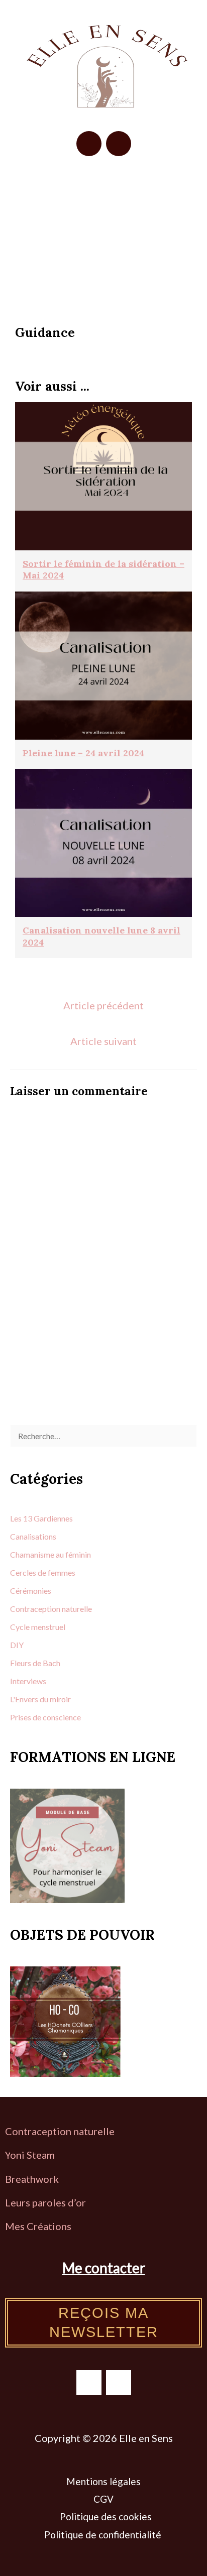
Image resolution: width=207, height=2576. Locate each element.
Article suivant (103, 1041)
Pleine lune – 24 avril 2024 (83, 753)
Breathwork (32, 2179)
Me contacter (104, 2268)
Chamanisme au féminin (50, 1554)
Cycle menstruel (38, 1627)
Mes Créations (39, 2226)
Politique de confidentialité (104, 2535)
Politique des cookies (106, 2516)
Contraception (36, 1609)
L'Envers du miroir (40, 1699)
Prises (21, 1717)
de (38, 1663)
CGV (103, 2499)
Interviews (28, 1681)
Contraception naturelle (60, 2131)
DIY (17, 1645)
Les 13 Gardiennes (41, 1518)
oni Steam (32, 2155)
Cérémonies (31, 1591)
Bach (51, 1663)
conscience (62, 1717)
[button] (104, 199)
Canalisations (33, 1536)
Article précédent (103, 1005)
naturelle (77, 1609)
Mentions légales (103, 2481)
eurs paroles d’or (49, 2202)
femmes (62, 1572)
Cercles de (29, 1572)
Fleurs (21, 1663)
